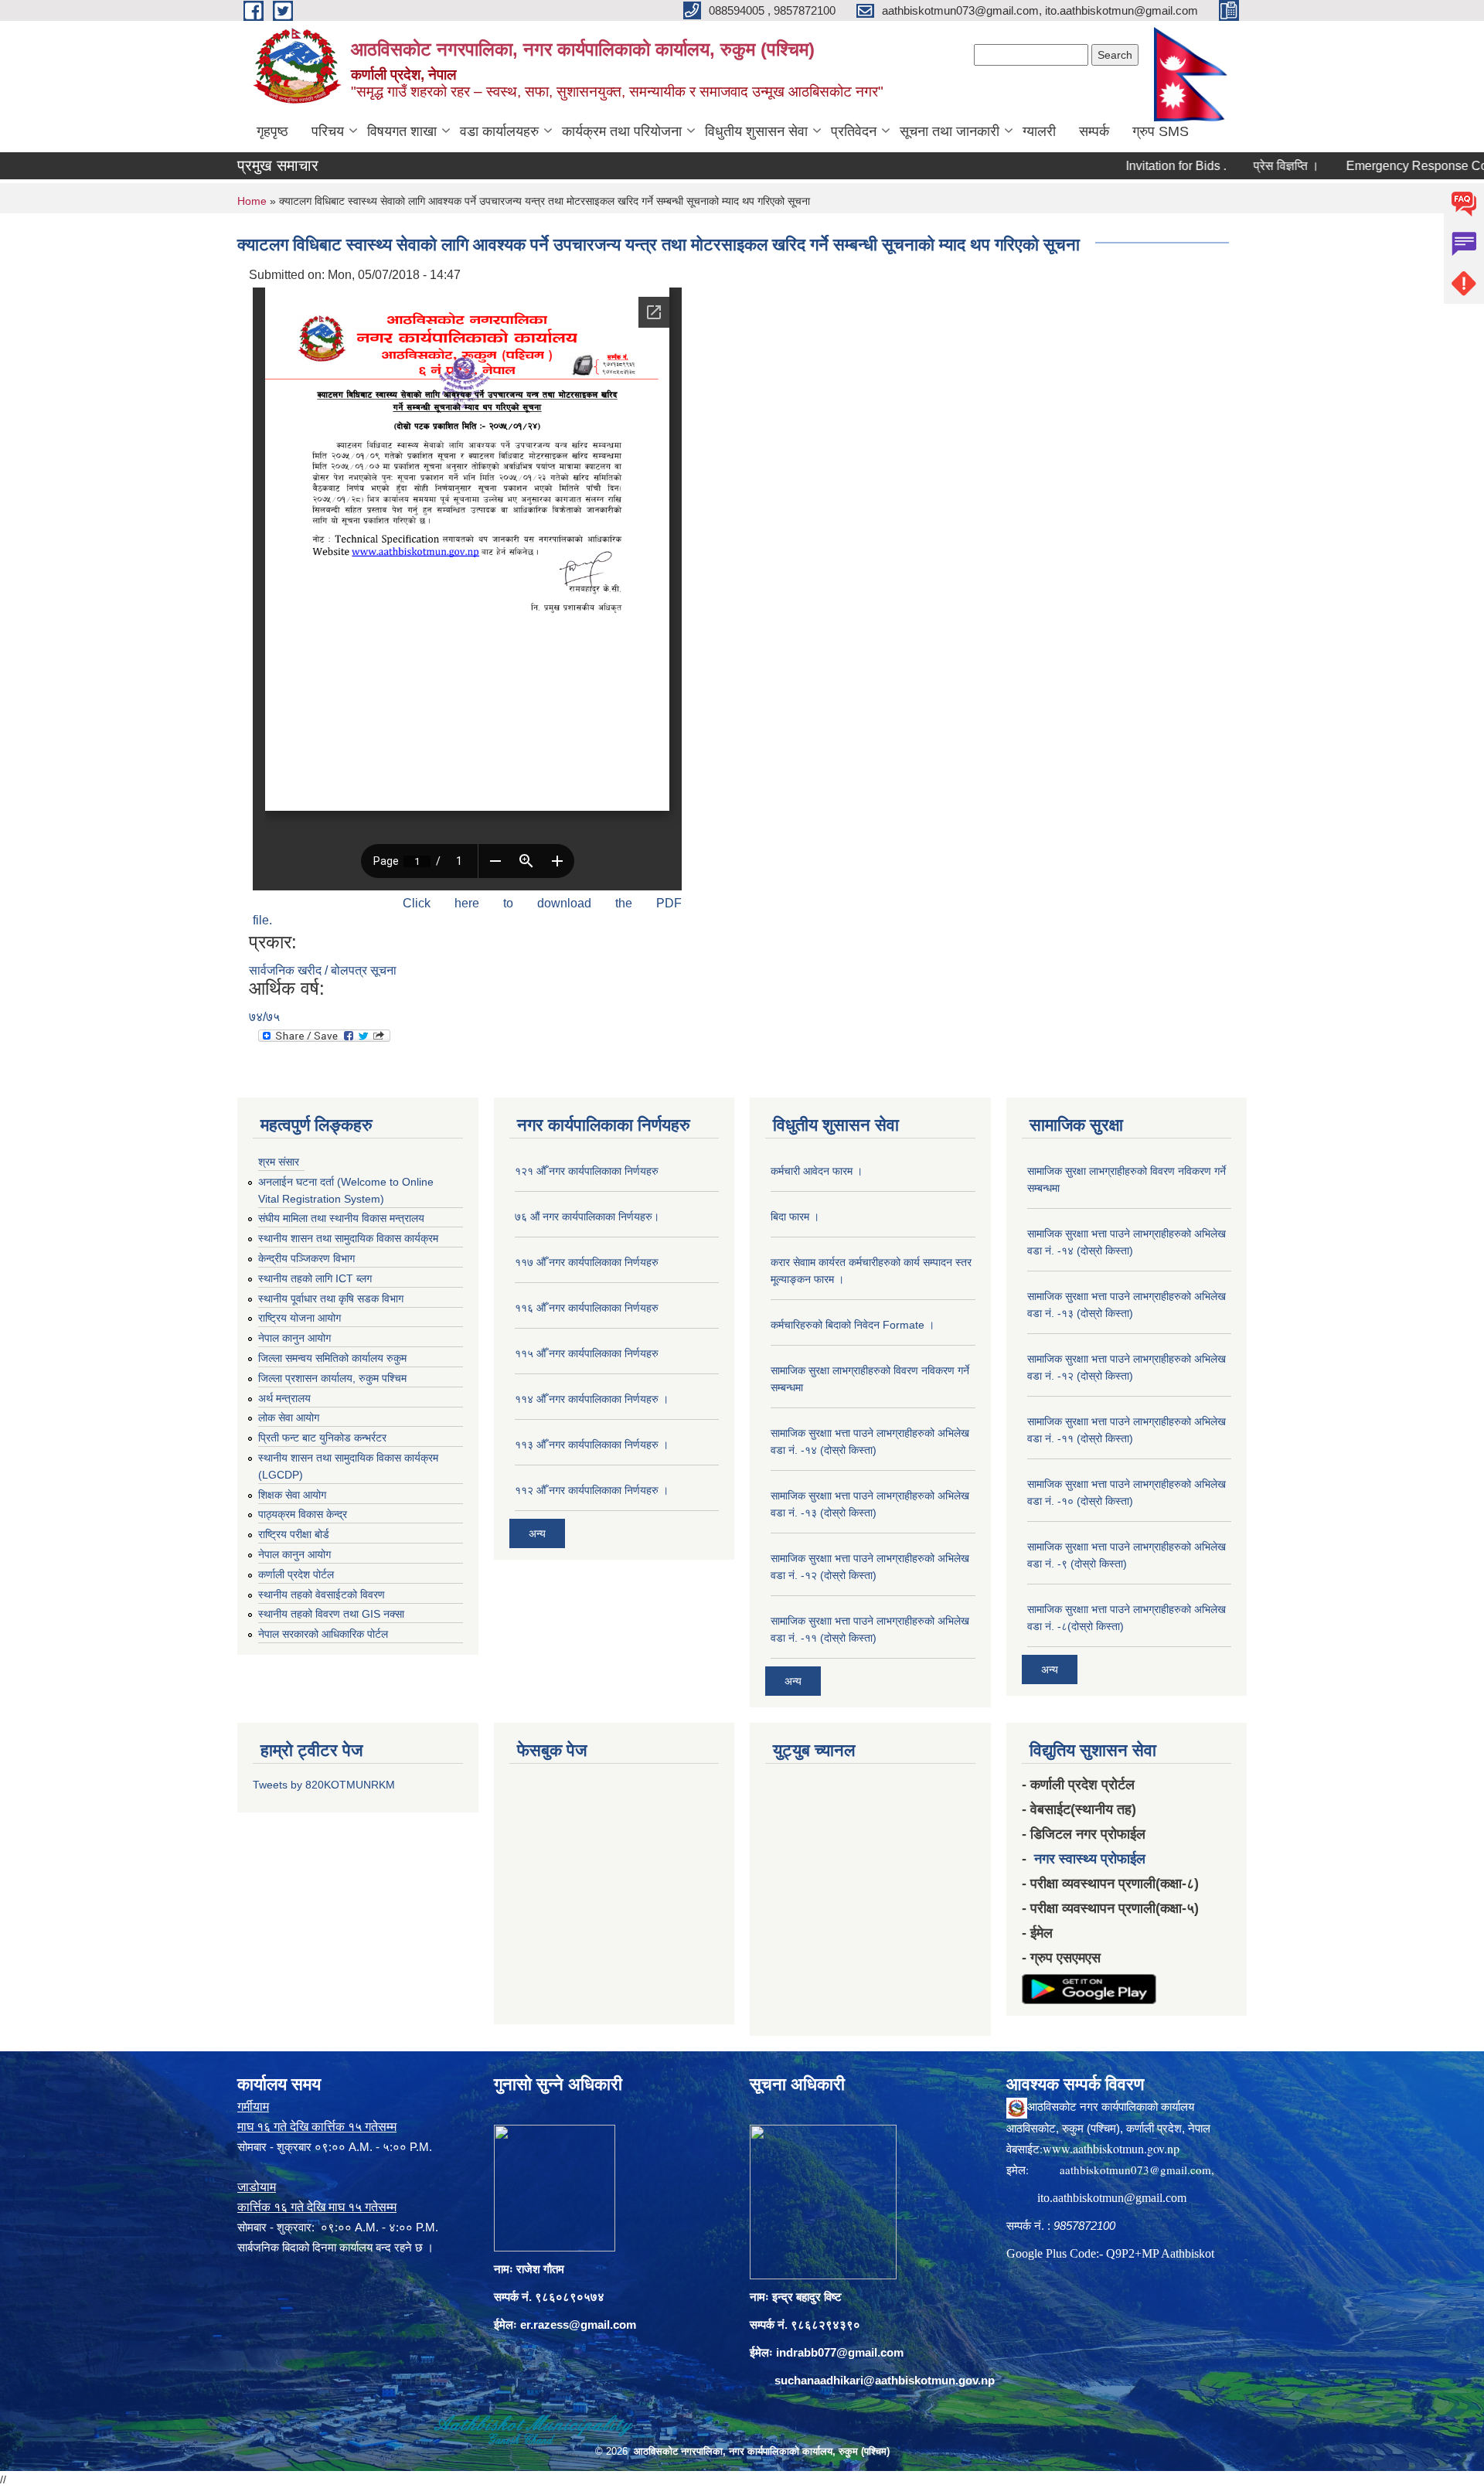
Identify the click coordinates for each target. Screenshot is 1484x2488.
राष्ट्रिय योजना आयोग (300, 1318)
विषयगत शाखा (402, 131)
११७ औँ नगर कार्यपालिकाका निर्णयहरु (587, 1262)
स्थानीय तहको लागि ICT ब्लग (315, 1278)
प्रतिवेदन (854, 131)
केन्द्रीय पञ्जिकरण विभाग (306, 1258)
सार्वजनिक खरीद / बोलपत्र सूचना (323, 970)
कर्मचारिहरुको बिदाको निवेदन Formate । (853, 1325)
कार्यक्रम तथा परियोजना (622, 131)
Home (252, 201)
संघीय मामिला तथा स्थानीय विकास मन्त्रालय (341, 1218)
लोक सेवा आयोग (289, 1418)
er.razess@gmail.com (578, 2325)
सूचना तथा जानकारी (950, 131)
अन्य (537, 1533)
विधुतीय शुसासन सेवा (756, 131)
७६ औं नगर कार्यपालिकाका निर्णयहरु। (587, 1217)
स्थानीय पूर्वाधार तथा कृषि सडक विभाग (331, 1298)
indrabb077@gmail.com (840, 2352)
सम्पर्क (1094, 131)
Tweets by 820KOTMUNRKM (324, 1785)
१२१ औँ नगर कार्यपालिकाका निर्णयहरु (587, 1171)
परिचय (328, 131)
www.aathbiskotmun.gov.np (1111, 2148)
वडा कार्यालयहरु (499, 131)
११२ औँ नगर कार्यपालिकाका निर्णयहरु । (592, 1490)
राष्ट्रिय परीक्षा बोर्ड (294, 1534)
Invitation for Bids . (1116, 166)
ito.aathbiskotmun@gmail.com (1112, 2198)
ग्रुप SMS (1161, 131)
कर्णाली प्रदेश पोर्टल (296, 1574)
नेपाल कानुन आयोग (294, 1338)
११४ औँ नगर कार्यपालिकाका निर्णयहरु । (592, 1399)
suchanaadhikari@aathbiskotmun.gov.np (885, 2380)
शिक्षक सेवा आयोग (292, 1495)
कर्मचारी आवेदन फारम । (817, 1171)
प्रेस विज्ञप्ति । (1226, 166)
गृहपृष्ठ (272, 131)
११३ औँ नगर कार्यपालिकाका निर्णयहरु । (592, 1445)
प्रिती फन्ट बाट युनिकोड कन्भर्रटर (322, 1438)
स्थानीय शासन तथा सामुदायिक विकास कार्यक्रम (348, 1238)
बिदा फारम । (795, 1217)
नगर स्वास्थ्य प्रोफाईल (1090, 1859)
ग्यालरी (1039, 131)
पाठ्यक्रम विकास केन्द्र (303, 1514)
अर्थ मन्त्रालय (284, 1398)
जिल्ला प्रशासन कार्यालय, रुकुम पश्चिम (332, 1378)
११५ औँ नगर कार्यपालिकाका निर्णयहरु (587, 1353)
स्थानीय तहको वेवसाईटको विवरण (322, 1595)
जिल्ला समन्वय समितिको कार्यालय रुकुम (332, 1358)
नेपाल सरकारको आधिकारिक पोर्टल (323, 1634)
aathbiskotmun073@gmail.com (1135, 2170)
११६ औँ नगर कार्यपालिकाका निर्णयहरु (587, 1308)
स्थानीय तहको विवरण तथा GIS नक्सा (331, 1614)
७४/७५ (264, 1017)
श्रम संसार (279, 1162)
